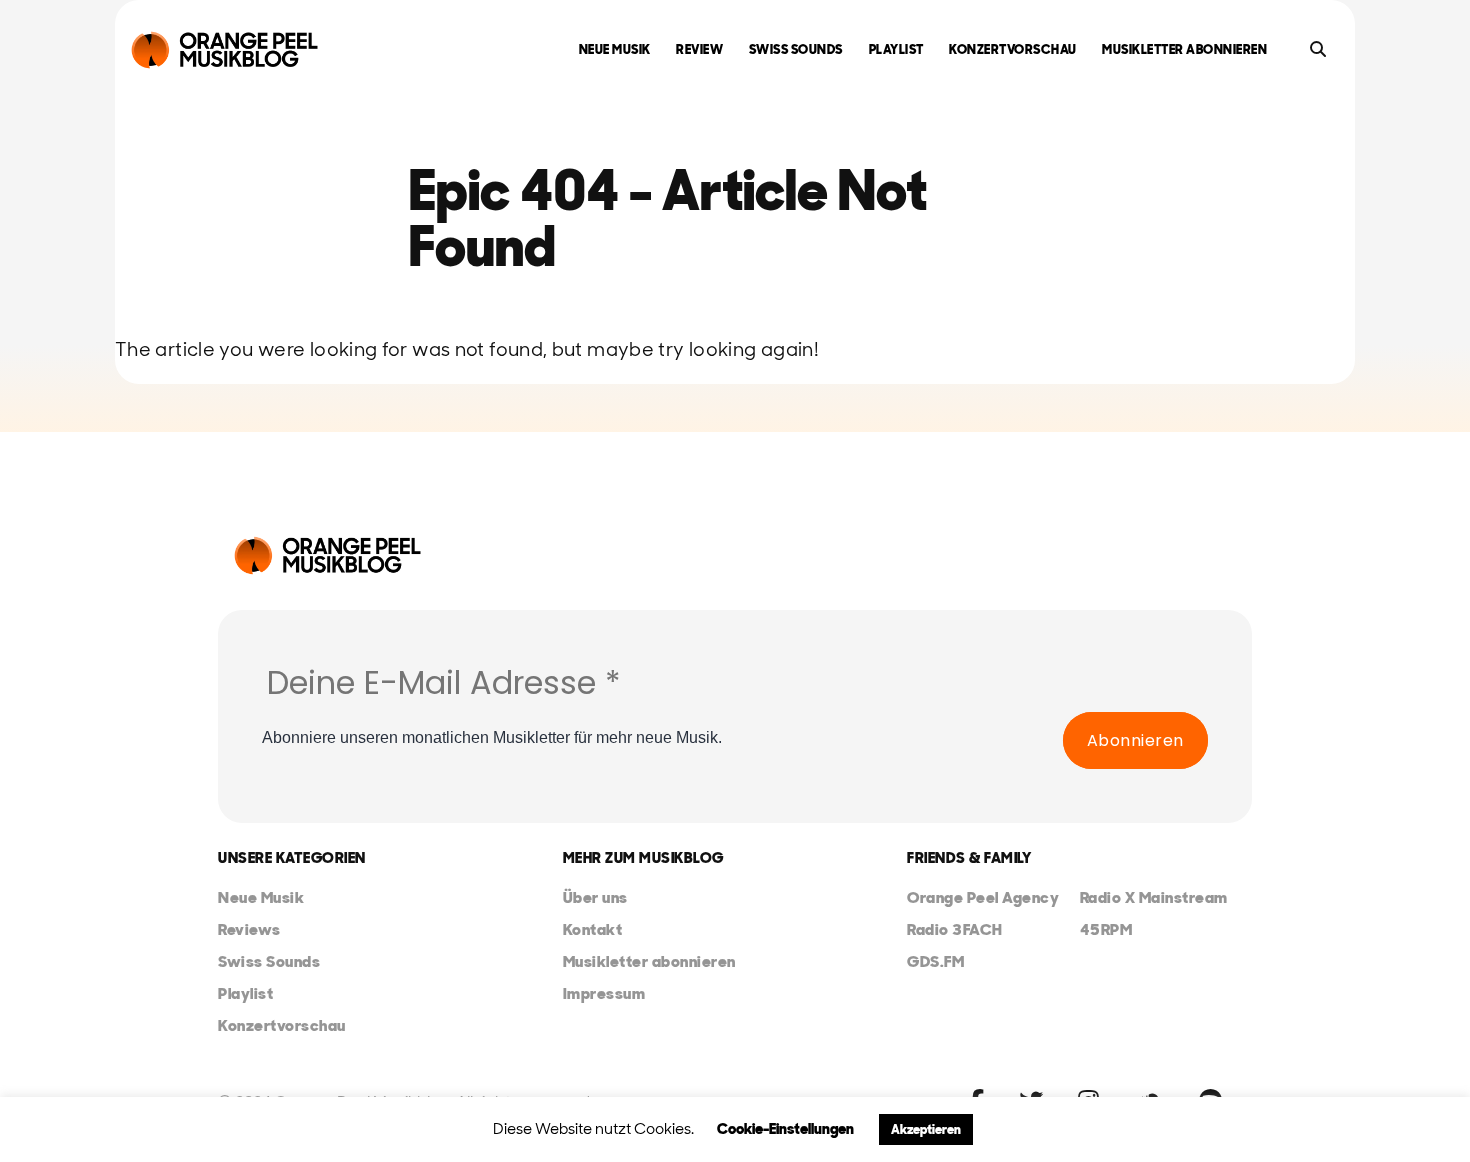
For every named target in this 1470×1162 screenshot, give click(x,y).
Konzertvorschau (1013, 49)
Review (699, 49)
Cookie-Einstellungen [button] (785, 1129)
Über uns (595, 897)
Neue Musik (615, 49)
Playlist (896, 49)
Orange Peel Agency (983, 897)
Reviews (249, 929)
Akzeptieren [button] (926, 1129)
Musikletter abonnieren (1184, 49)
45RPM (1106, 929)
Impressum (604, 993)
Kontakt (593, 929)
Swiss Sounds (796, 49)
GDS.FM (935, 961)
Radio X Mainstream (1154, 897)
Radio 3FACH (955, 929)
